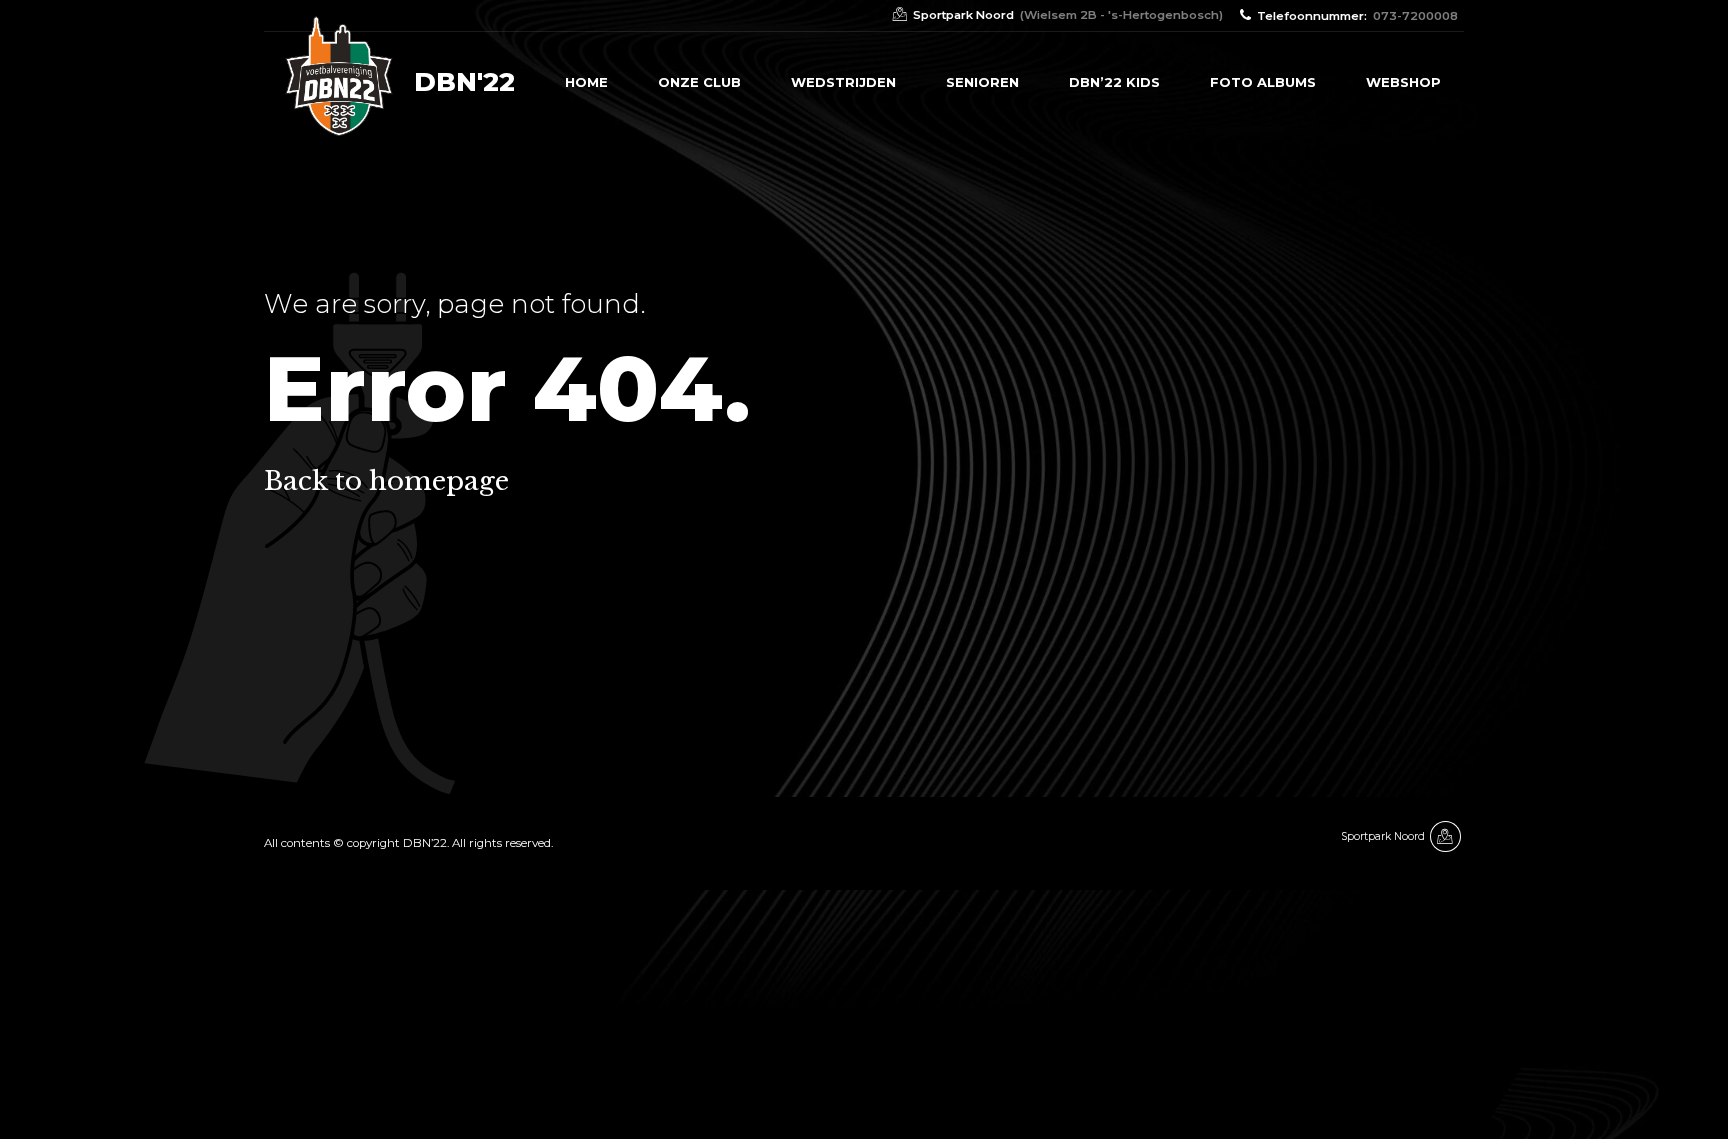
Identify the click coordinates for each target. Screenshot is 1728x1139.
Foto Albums (1263, 82)
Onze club (699, 82)
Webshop (1403, 82)
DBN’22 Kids (1114, 82)
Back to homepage (386, 481)
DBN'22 (464, 82)
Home (586, 82)
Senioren (982, 82)
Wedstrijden (843, 82)
